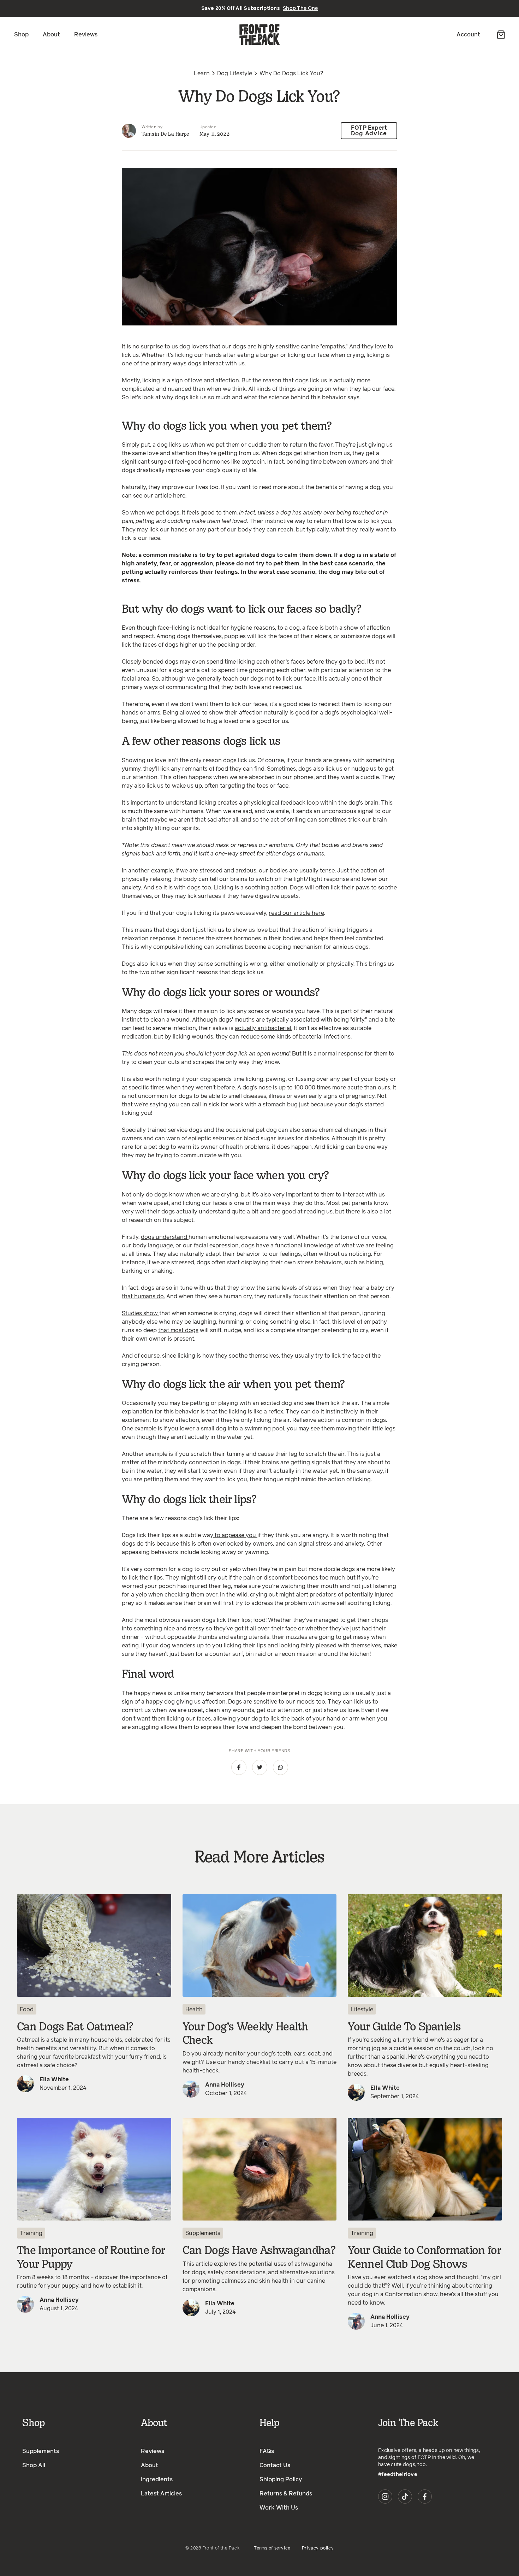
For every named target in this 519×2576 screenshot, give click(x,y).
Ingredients (157, 2480)
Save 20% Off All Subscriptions (260, 8)
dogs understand (165, 1237)
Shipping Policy (281, 2480)
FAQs (267, 2451)
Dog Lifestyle (235, 73)
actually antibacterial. (264, 1028)
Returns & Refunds (286, 2494)
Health (194, 2010)
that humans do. (143, 1296)
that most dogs (178, 1330)
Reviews (86, 35)
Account (468, 35)
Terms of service (272, 2548)
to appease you (235, 1535)
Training (31, 2233)
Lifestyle (362, 2010)
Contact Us (275, 2465)
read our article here (296, 913)
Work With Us (279, 2508)
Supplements (203, 2233)
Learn (202, 73)
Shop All (34, 2465)
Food (27, 2010)
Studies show (141, 1313)
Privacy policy (318, 2548)
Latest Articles (161, 2494)
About (51, 35)
